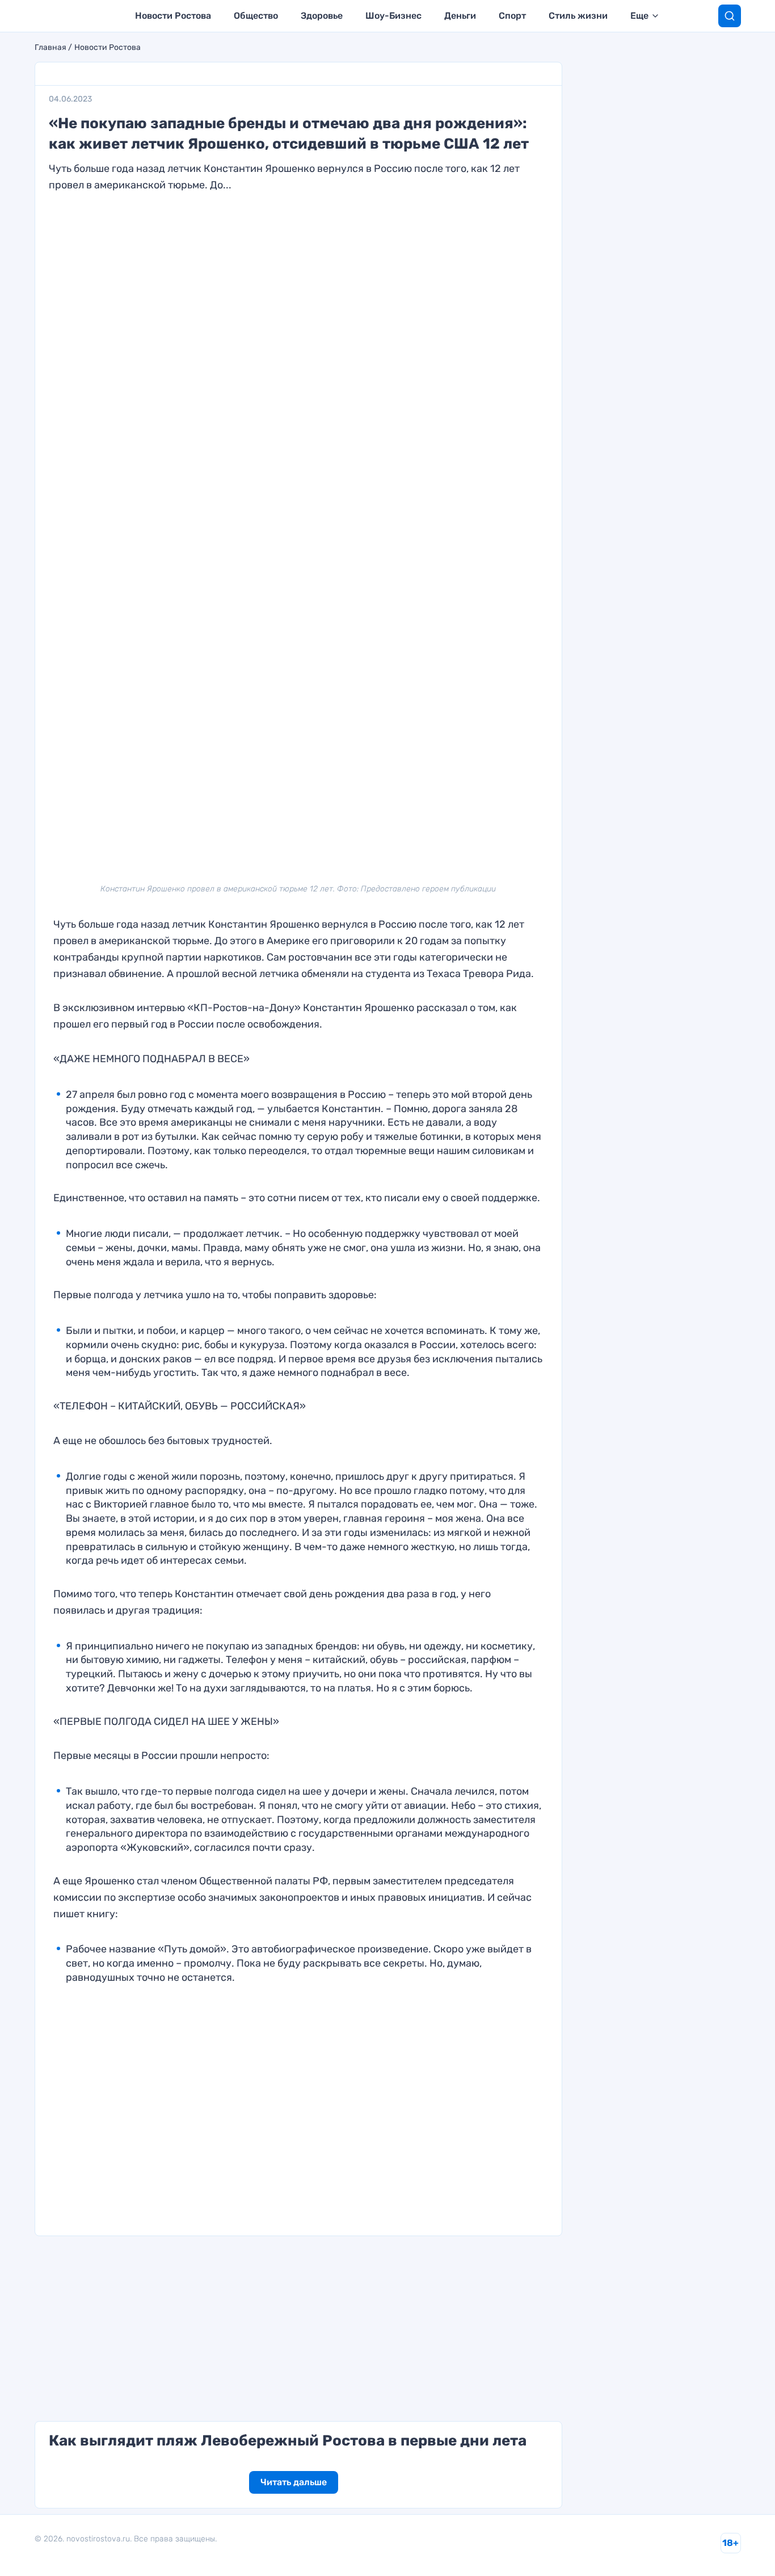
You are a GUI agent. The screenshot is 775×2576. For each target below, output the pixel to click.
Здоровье (322, 16)
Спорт (512, 16)
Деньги (460, 16)
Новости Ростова (173, 16)
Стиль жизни (578, 16)
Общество (256, 16)
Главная (50, 48)
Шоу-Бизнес (393, 16)
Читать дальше (294, 2482)
